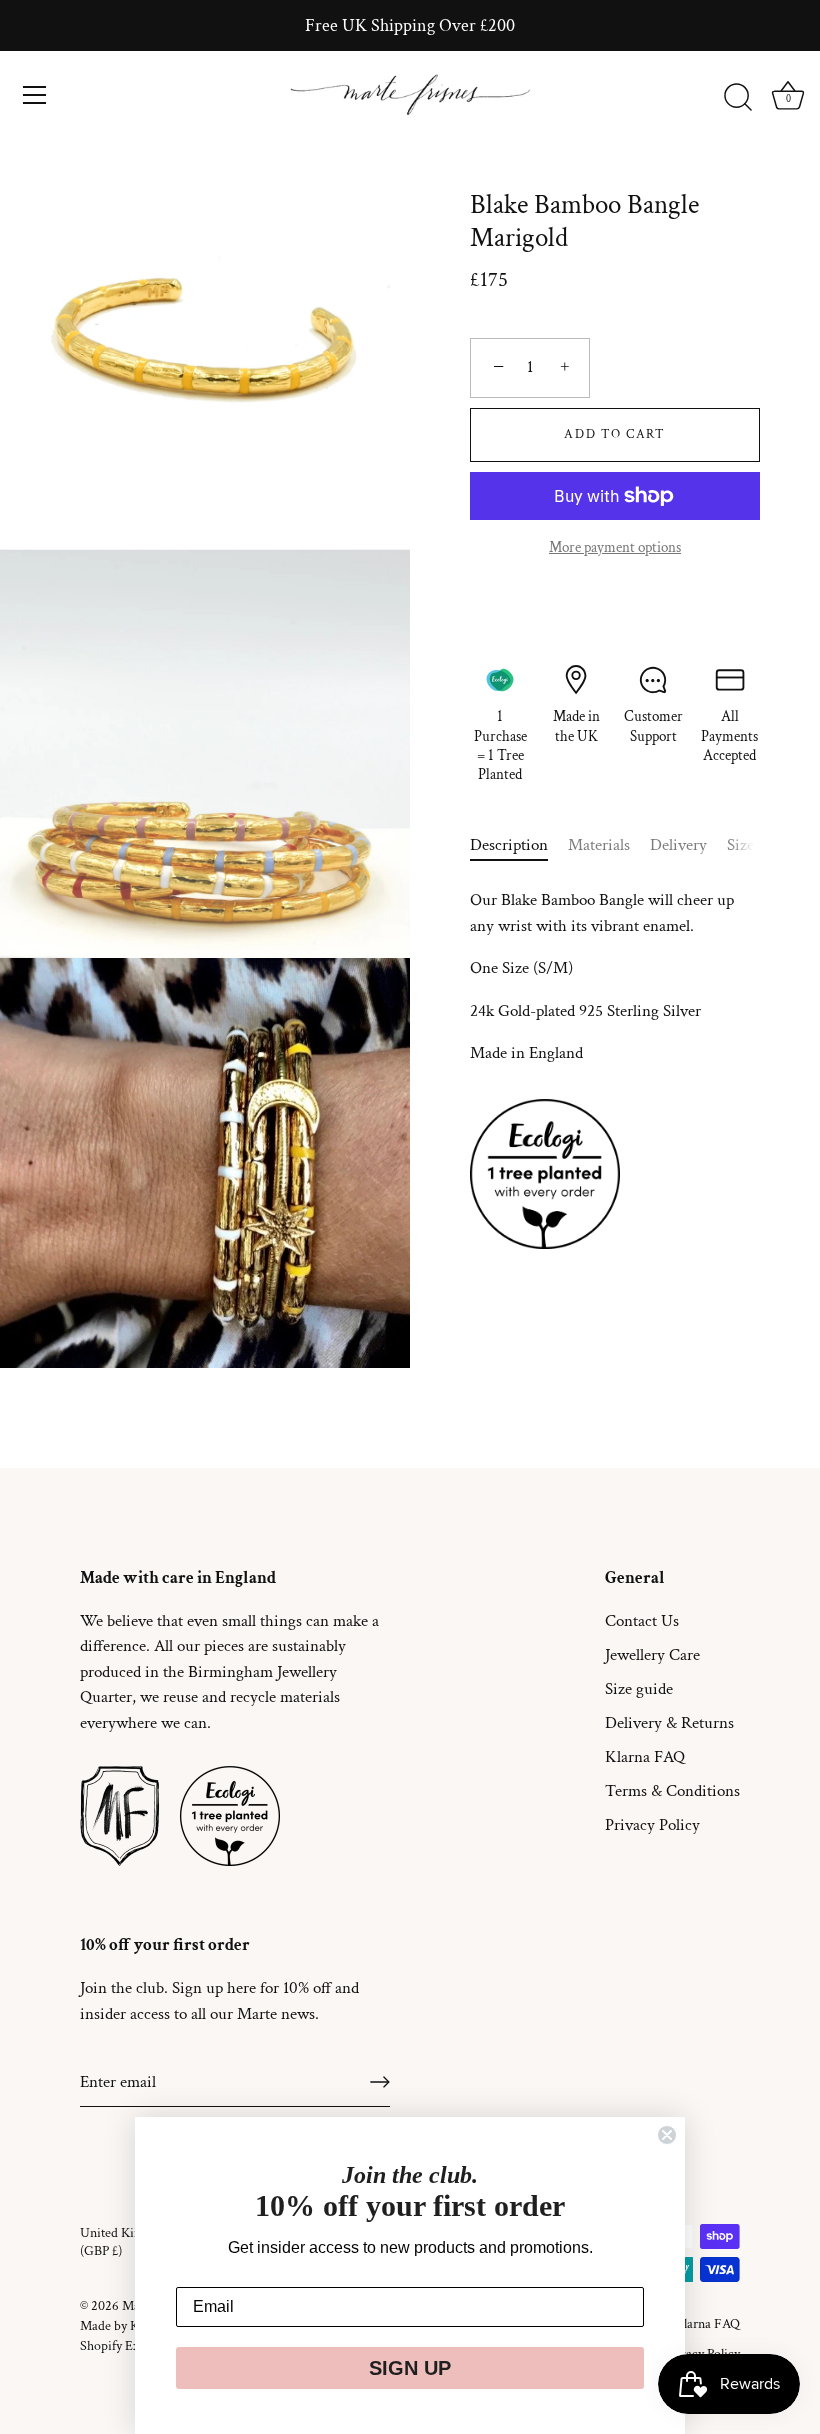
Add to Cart (615, 434)
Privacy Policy (652, 1825)
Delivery (678, 845)
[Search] (738, 98)
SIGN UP (410, 2368)
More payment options (615, 547)
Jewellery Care (652, 1655)
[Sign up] (380, 2082)
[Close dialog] (667, 2135)
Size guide (639, 1689)
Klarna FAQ (645, 1757)
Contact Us (642, 1621)
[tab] (519, 846)
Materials (599, 845)
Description (509, 845)
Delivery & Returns (669, 1723)
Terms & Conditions (672, 1791)
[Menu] (35, 95)
